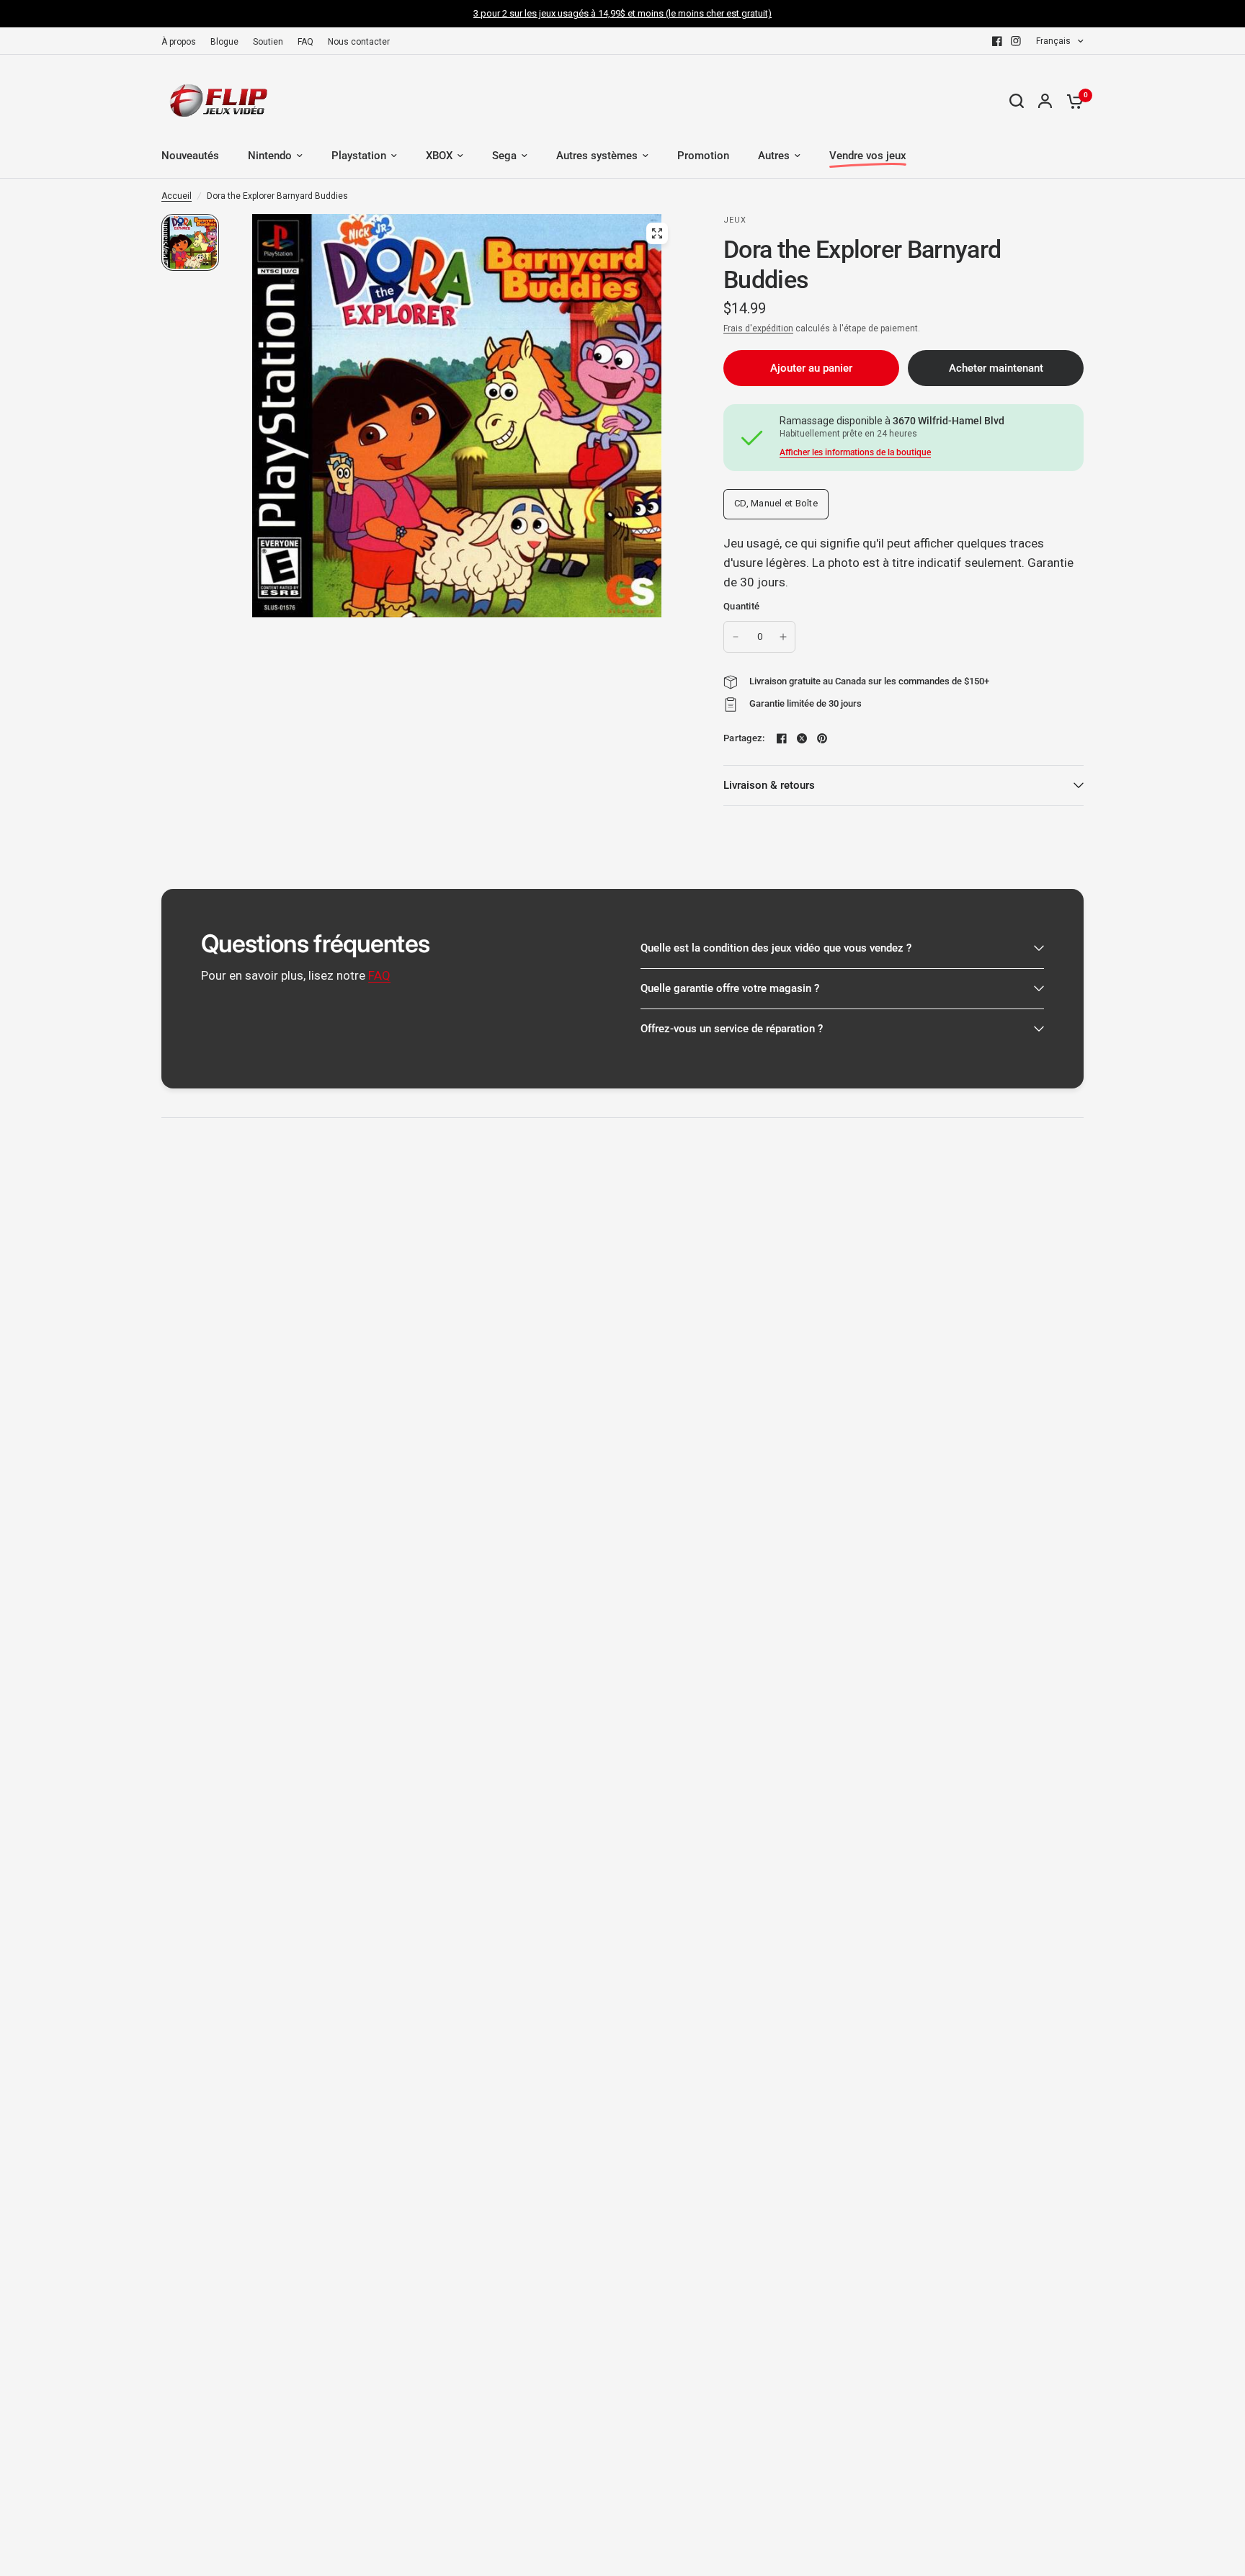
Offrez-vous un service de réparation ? (732, 1029)
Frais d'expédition (758, 328)
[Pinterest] (822, 738)
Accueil (177, 196)
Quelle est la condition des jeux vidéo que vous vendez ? (776, 948)
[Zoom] (657, 233)
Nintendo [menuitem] (270, 156)
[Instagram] (1016, 41)
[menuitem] (182, 42)
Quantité (741, 606)
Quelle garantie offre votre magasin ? (730, 988)
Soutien (268, 42)
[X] (802, 738)
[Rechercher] (1017, 101)
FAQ (305, 42)
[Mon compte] (1045, 101)
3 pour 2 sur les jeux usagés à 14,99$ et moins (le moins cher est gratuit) (622, 13)
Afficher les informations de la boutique (855, 452)
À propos (179, 42)
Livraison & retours (769, 785)
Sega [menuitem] (504, 156)
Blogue (224, 42)
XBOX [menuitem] (439, 156)
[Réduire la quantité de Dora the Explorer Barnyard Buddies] (736, 637)
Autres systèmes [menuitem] (597, 156)
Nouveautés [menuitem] (190, 156)
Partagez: (744, 738)
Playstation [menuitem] (359, 156)
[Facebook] (997, 41)
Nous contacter (359, 42)
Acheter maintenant (996, 368)
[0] (1071, 101)
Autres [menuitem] (774, 156)
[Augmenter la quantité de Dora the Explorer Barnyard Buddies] (783, 637)
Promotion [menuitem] (703, 156)
